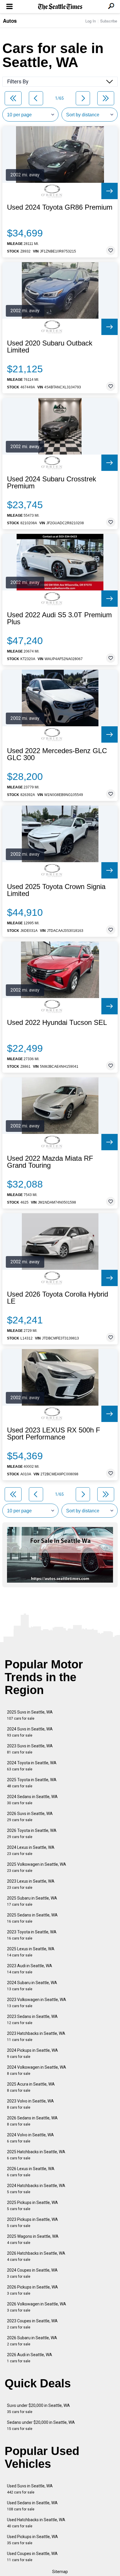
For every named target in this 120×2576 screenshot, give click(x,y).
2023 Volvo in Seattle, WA (30, 2104)
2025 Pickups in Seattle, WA (32, 2206)
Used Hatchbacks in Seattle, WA (36, 2523)
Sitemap (60, 2572)
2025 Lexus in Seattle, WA (31, 1952)
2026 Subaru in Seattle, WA (32, 2341)
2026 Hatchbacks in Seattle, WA (36, 2256)
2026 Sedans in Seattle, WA (32, 2121)
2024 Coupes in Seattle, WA (32, 2273)
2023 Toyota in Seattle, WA (32, 1935)
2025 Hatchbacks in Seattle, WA (36, 2155)
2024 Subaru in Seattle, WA (32, 1986)
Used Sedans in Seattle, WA (32, 2506)
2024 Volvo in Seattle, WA (30, 2138)
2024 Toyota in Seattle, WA (32, 1766)
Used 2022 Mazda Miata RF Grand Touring (50, 1162)
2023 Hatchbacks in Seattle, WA (36, 2036)
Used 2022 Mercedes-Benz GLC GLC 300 (57, 754)
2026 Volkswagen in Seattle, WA (37, 2307)
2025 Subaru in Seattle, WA (32, 1901)
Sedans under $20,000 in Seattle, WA (41, 2425)
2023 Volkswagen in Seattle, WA (37, 2003)
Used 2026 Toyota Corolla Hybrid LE (58, 1298)
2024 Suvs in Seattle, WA (30, 1732)
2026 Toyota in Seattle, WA (32, 1834)
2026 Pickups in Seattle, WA (32, 2290)
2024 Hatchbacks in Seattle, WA (36, 2189)
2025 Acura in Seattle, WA (31, 2087)
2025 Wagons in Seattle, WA (33, 2239)
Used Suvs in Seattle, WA (30, 2489)
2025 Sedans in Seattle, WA (32, 1918)
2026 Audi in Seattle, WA (30, 2358)
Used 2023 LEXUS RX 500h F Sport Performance (54, 1434)
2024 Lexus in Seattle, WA (31, 1850)
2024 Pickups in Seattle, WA (32, 2053)
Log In (91, 21)
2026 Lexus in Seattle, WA (31, 2172)
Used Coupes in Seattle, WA (32, 2557)
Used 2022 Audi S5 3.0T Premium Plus (59, 618)
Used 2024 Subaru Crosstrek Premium (52, 483)
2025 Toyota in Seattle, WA (32, 1783)
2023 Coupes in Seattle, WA (32, 2324)
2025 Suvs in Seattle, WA (30, 1715)
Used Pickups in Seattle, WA (32, 2540)
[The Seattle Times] (60, 7)
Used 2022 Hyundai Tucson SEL (57, 1023)
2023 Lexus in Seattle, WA (31, 1884)
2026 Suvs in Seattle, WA (30, 1817)
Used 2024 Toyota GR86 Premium (60, 207)
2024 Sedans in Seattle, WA (32, 1800)
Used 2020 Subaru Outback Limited (50, 347)
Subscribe (109, 21)
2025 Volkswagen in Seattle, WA (37, 1867)
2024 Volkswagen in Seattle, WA (37, 2070)
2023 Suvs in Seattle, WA (30, 1749)
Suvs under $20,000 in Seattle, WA (38, 2408)
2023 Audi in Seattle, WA (30, 1969)
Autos (10, 21)
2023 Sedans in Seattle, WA (32, 2020)
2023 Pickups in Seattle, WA (32, 2222)
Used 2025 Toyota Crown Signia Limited (56, 890)
